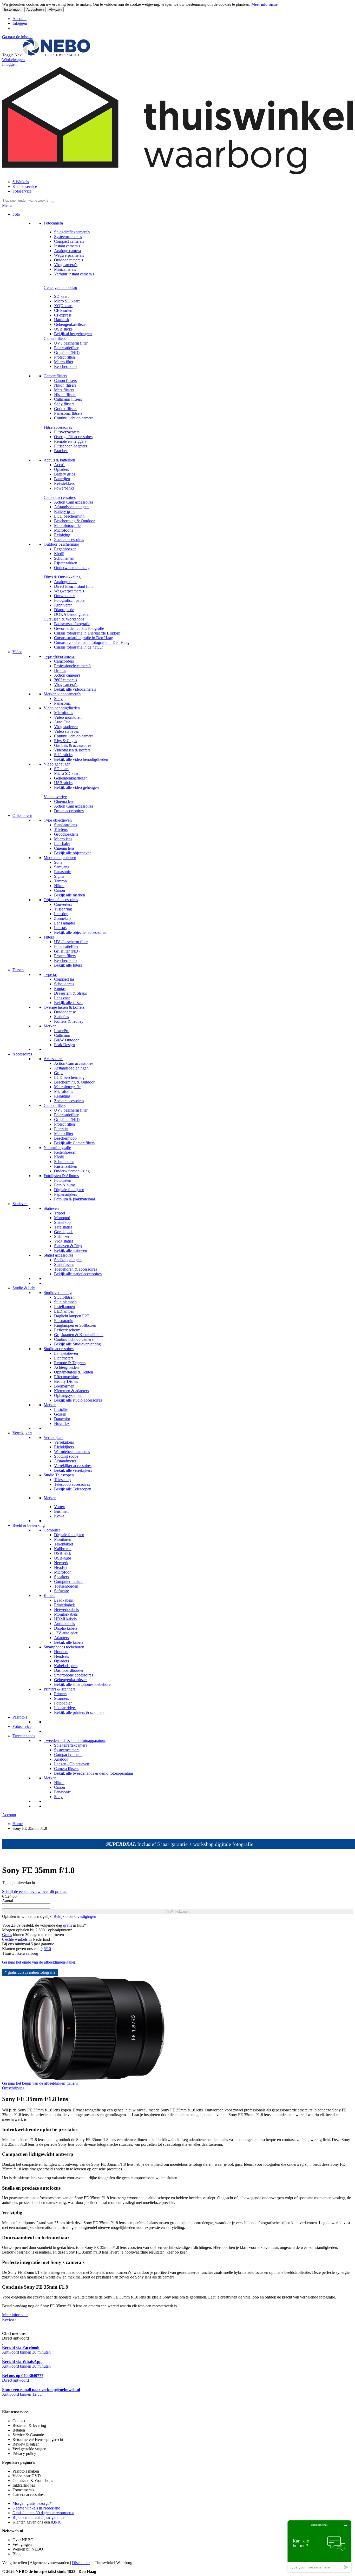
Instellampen (64, 1307)
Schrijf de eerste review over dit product (35, 1891)
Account (19, 19)
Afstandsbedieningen (71, 507)
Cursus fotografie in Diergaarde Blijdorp (87, 633)
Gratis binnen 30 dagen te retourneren (43, 2513)
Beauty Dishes (66, 1381)
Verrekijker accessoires (73, 1466)
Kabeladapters (66, 1666)
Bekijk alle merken (70, 895)
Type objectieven (58, 820)
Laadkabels (63, 1600)
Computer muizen (69, 1581)
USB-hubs (63, 1558)
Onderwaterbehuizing (72, 568)
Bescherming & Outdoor (74, 521)
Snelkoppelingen (68, 1260)
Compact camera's (69, 241)
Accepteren (35, 9)
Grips (59, 1073)
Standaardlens (65, 825)
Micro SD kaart (67, 301)
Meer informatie (264, 4)
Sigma (59, 876)
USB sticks (63, 329)
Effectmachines (67, 1377)
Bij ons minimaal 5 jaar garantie (38, 2517)
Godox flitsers (66, 409)
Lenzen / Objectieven (72, 1764)
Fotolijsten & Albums (61, 1176)
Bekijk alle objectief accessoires (80, 932)
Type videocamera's (60, 656)
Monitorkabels (66, 1614)
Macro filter (64, 362)
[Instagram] (9, 2403)
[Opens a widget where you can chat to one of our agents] (319, 2546)
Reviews (9, 2319)
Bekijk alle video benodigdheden (81, 759)
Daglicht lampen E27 (71, 1316)
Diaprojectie (64, 610)
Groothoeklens (66, 834)
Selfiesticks (63, 755)
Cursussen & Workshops (64, 619)
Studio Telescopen (59, 1475)
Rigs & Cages (65, 741)
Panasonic (62, 703)
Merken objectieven (60, 858)
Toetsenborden (66, 1586)
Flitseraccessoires (58, 427)
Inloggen (20, 23)
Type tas (51, 975)
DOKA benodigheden (72, 614)
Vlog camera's (66, 265)
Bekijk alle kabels (69, 1642)
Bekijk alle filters (68, 965)
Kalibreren (63, 1549)
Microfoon (63, 1572)
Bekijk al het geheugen (73, 334)
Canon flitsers (65, 381)
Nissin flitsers (65, 395)
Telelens (61, 830)
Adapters (61, 1638)
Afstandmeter (65, 1461)
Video (17, 652)
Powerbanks (64, 488)
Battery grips (65, 474)
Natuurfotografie (57, 1148)
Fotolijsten (63, 1180)
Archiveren (63, 605)
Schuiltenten (64, 558)
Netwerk (61, 1563)
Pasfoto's (20, 1717)
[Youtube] (5, 2403)
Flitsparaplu (64, 1321)
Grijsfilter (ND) (67, 352)
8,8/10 (56, 2522)
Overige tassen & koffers (64, 1007)
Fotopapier (63, 1703)
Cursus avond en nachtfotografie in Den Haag (92, 642)
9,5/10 (46, 1949)
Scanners (61, 1698)
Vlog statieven (66, 727)
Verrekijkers (22, 1433)
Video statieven (67, 731)
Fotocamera (53, 223)
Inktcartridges (65, 1708)
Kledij (59, 554)
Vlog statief (64, 1241)
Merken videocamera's (62, 694)
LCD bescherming (69, 516)
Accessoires (22, 1054)
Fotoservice (22, 191)
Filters (49, 937)
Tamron (60, 881)
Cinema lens (64, 801)
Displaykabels (66, 1628)
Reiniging (62, 535)
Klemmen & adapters (71, 1391)
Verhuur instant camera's (74, 274)
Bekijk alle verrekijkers (73, 1470)
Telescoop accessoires (72, 1484)
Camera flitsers (66, 1769)
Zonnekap (62, 918)
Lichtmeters (64, 1358)
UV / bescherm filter (71, 343)
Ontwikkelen (65, 596)
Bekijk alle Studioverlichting (77, 1344)
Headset (61, 1567)
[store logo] (56, 55)
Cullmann (62, 1035)
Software (61, 1591)
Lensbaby (62, 844)
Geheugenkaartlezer (70, 324)
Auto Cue (62, 722)
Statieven (20, 1204)
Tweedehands (24, 1736)
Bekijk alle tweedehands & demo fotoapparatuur (94, 1773)
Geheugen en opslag (60, 288)
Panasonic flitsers (68, 413)
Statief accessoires (58, 1255)
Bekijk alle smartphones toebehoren (83, 1684)
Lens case (62, 998)
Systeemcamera (67, 1750)
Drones (60, 671)
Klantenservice (25, 186)
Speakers (61, 1577)
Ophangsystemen (68, 1395)
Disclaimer (81, 2563)
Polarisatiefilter (66, 348)
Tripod (60, 1213)
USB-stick (63, 1553)
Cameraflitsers (55, 376)
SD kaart (61, 296)
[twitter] (7, 2403)
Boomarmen (64, 1386)
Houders (61, 1652)
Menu (7, 205)
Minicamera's (65, 269)
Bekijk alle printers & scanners (79, 1712)
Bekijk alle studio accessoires (78, 1400)
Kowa (59, 1516)
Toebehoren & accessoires (75, 1269)
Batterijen (62, 479)
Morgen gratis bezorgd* (32, 2503)
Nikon (59, 886)
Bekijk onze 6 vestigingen (75, 1916)
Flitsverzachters (67, 432)
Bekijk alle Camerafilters (74, 1143)
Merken (50, 1026)
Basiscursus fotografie (72, 624)
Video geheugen (57, 764)
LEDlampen (64, 1311)
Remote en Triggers (70, 441)
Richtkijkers (64, 1447)
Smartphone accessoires (74, 1675)
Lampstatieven (66, 1353)
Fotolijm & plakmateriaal (74, 1199)
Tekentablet (64, 1544)
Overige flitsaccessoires (73, 437)
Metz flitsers (64, 390)
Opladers (61, 469)
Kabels (49, 1596)
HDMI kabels (65, 1619)
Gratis (7, 1935)
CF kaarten (63, 310)
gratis (68, 1925)
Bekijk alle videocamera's (75, 689)
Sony (58, 699)
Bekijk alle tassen (68, 1003)
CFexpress (63, 315)
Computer (52, 1530)
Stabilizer (62, 1236)
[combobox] (26, 200)
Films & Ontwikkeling (62, 577)
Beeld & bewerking (29, 1525)
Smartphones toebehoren (64, 1647)
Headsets (61, 1656)
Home (18, 1824)
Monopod (62, 1218)
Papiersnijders (65, 1194)
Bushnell (61, 1511)
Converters (63, 904)
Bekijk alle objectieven (73, 853)
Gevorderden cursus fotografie (79, 628)
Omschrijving (13, 2088)
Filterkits (61, 1129)
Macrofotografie (67, 526)
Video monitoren (68, 717)
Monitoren (63, 1539)
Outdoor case (65, 1012)
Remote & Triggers (70, 1363)
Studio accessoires (59, 1349)
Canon (60, 890)
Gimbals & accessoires (73, 745)
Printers (60, 1694)
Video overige (55, 797)
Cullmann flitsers (68, 399)
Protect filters (65, 357)
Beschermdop (65, 366)
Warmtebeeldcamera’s (72, 1452)
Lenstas (60, 928)
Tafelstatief (63, 1227)
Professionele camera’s (73, 666)
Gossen (60, 1414)
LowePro (62, 1031)
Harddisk (62, 320)
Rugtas (60, 989)
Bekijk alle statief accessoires (78, 1274)
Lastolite (61, 1409)
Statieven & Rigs (68, 1246)
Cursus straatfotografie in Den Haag (84, 638)
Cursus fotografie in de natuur (78, 647)
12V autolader (66, 1633)
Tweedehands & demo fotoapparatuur (75, 1741)
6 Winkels (21, 182)
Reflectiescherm (67, 1330)
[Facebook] (3, 2403)
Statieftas (61, 1017)
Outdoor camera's (68, 260)
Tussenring (63, 909)
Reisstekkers (64, 483)
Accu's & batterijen (59, 460)
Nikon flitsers (65, 385)
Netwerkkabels (66, 1610)
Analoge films (66, 582)
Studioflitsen (64, 1297)
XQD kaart (63, 306)
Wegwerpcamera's (69, 255)
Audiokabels (64, 1624)
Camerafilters (55, 338)
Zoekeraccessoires (69, 540)
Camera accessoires (60, 497)
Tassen (18, 970)
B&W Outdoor (66, 1040)
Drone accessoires (69, 811)
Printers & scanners (60, 1689)
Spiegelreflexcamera (71, 1745)
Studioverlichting (58, 1293)
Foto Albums (65, 1185)
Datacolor (62, 1419)
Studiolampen (65, 1302)
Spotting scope (66, 1456)
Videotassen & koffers (72, 750)
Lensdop (61, 914)
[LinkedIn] (11, 2403)
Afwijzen (55, 9)
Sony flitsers (64, 404)
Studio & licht (24, 1288)
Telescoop (62, 1480)
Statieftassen (64, 1264)
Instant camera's (67, 246)
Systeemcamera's (68, 237)
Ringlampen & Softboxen (75, 1325)
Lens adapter (65, 923)
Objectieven (22, 815)
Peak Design (64, 1045)
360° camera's (65, 680)
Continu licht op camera (74, 418)
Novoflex (62, 1424)
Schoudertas (64, 984)
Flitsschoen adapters (71, 446)
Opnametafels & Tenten (74, 1372)
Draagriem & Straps (70, 993)
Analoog (61, 1759)
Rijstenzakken (66, 563)
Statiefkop (62, 1222)
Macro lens (63, 839)
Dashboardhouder (69, 1670)
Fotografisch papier (70, 600)
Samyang (62, 867)
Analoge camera (67, 251)
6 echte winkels (15, 1939)
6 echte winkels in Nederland (36, 2508)
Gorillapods (64, 1232)
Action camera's (67, 675)
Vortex (60, 1507)
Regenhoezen (65, 549)
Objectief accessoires (61, 900)
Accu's (60, 465)
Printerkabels (65, 1605)
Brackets (61, 451)
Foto (16, 214)
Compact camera (68, 1755)
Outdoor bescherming (61, 544)
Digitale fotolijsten (69, 1190)
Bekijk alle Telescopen (73, 1489)
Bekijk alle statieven (71, 1250)
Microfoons (64, 530)
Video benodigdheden (62, 708)
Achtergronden (66, 1367)
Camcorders (64, 661)
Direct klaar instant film (73, 586)
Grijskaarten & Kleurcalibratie (79, 1335)
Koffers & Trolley (69, 1021)
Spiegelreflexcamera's (72, 232)
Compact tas (64, 979)
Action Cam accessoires (74, 502)
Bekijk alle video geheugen (76, 787)
